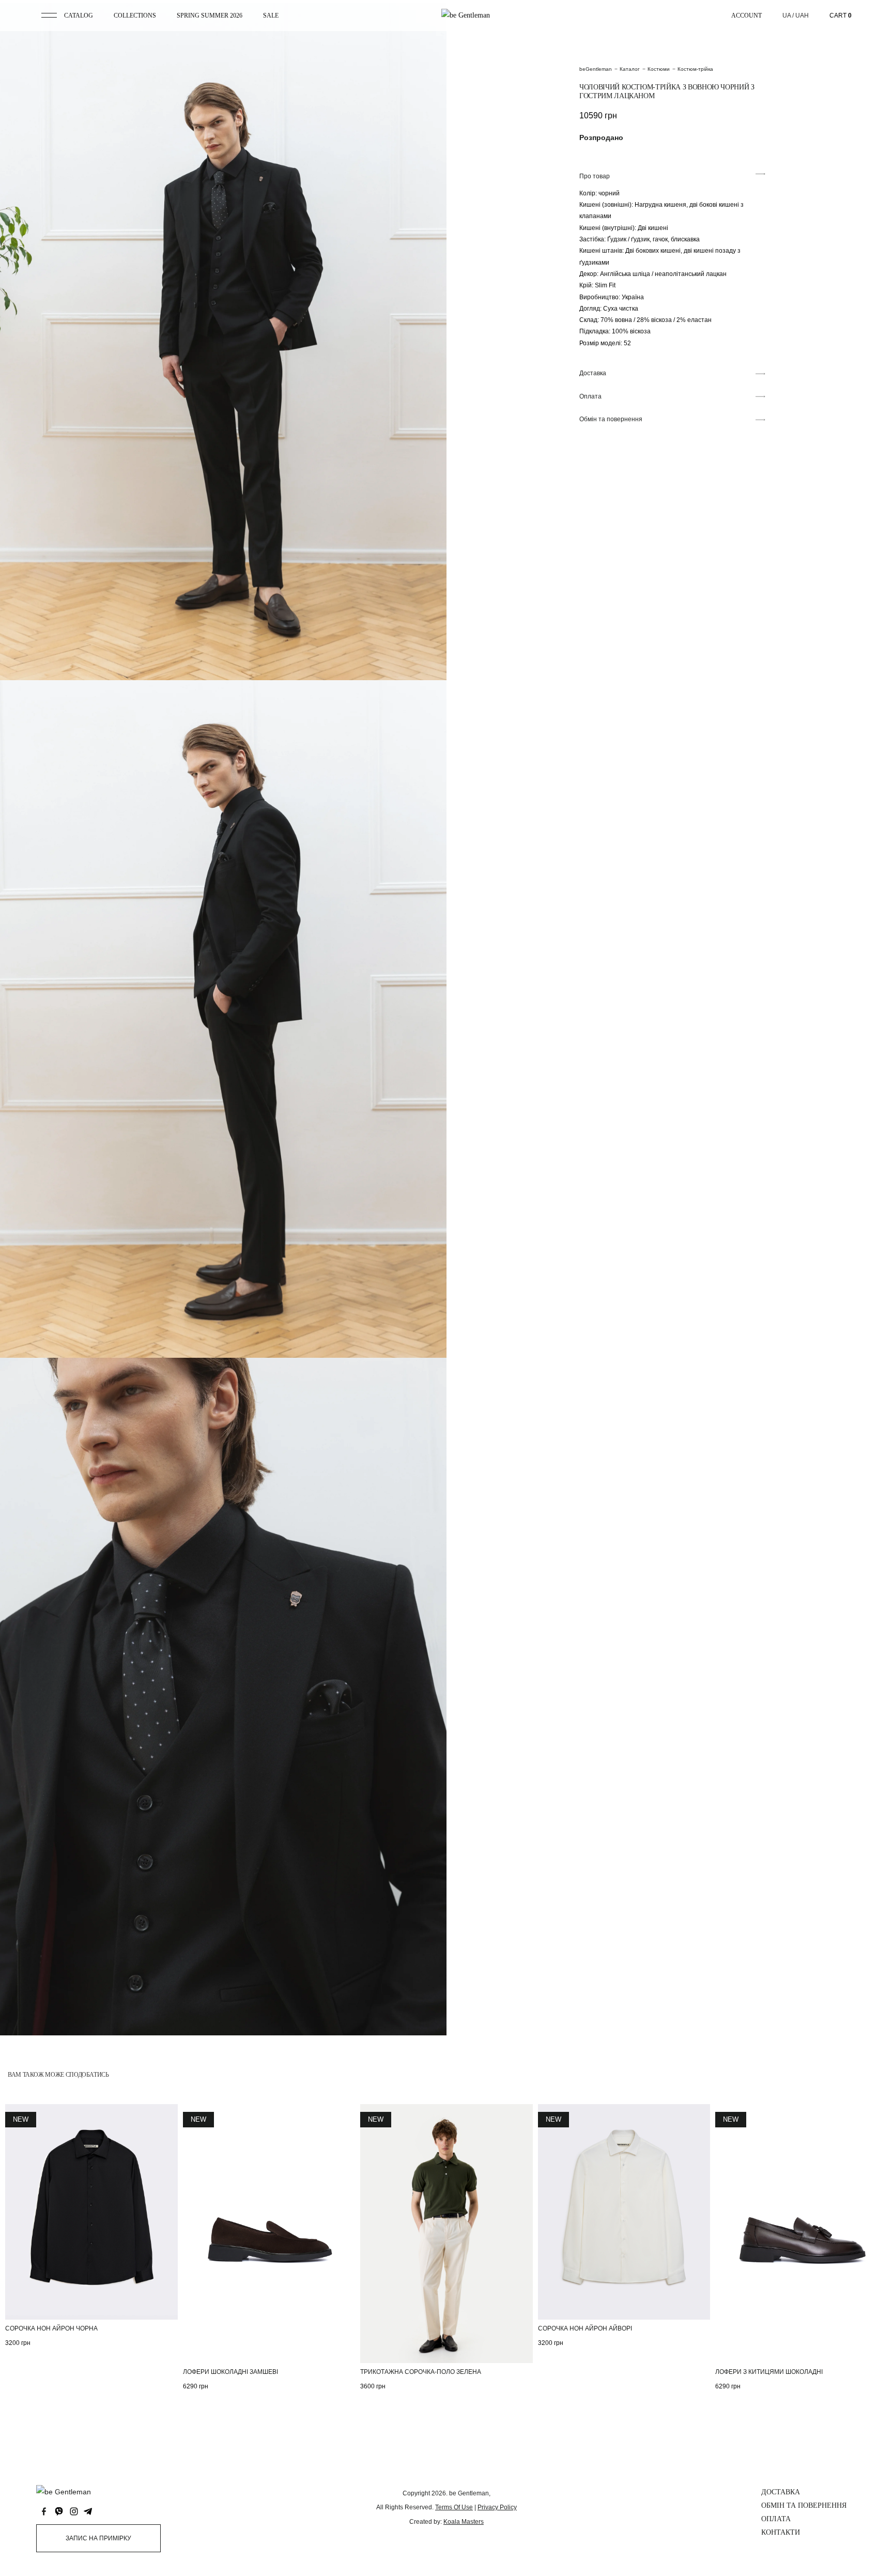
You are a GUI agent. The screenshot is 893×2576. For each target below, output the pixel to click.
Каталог (630, 69)
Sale (271, 16)
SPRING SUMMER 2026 (210, 16)
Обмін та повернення (804, 2505)
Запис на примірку (98, 2538)
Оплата (776, 2519)
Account (746, 16)
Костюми (659, 69)
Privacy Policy (497, 2507)
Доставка (781, 2492)
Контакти (781, 2532)
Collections (135, 16)
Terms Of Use (454, 2507)
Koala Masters (464, 2522)
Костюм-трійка (695, 69)
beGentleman (596, 69)
